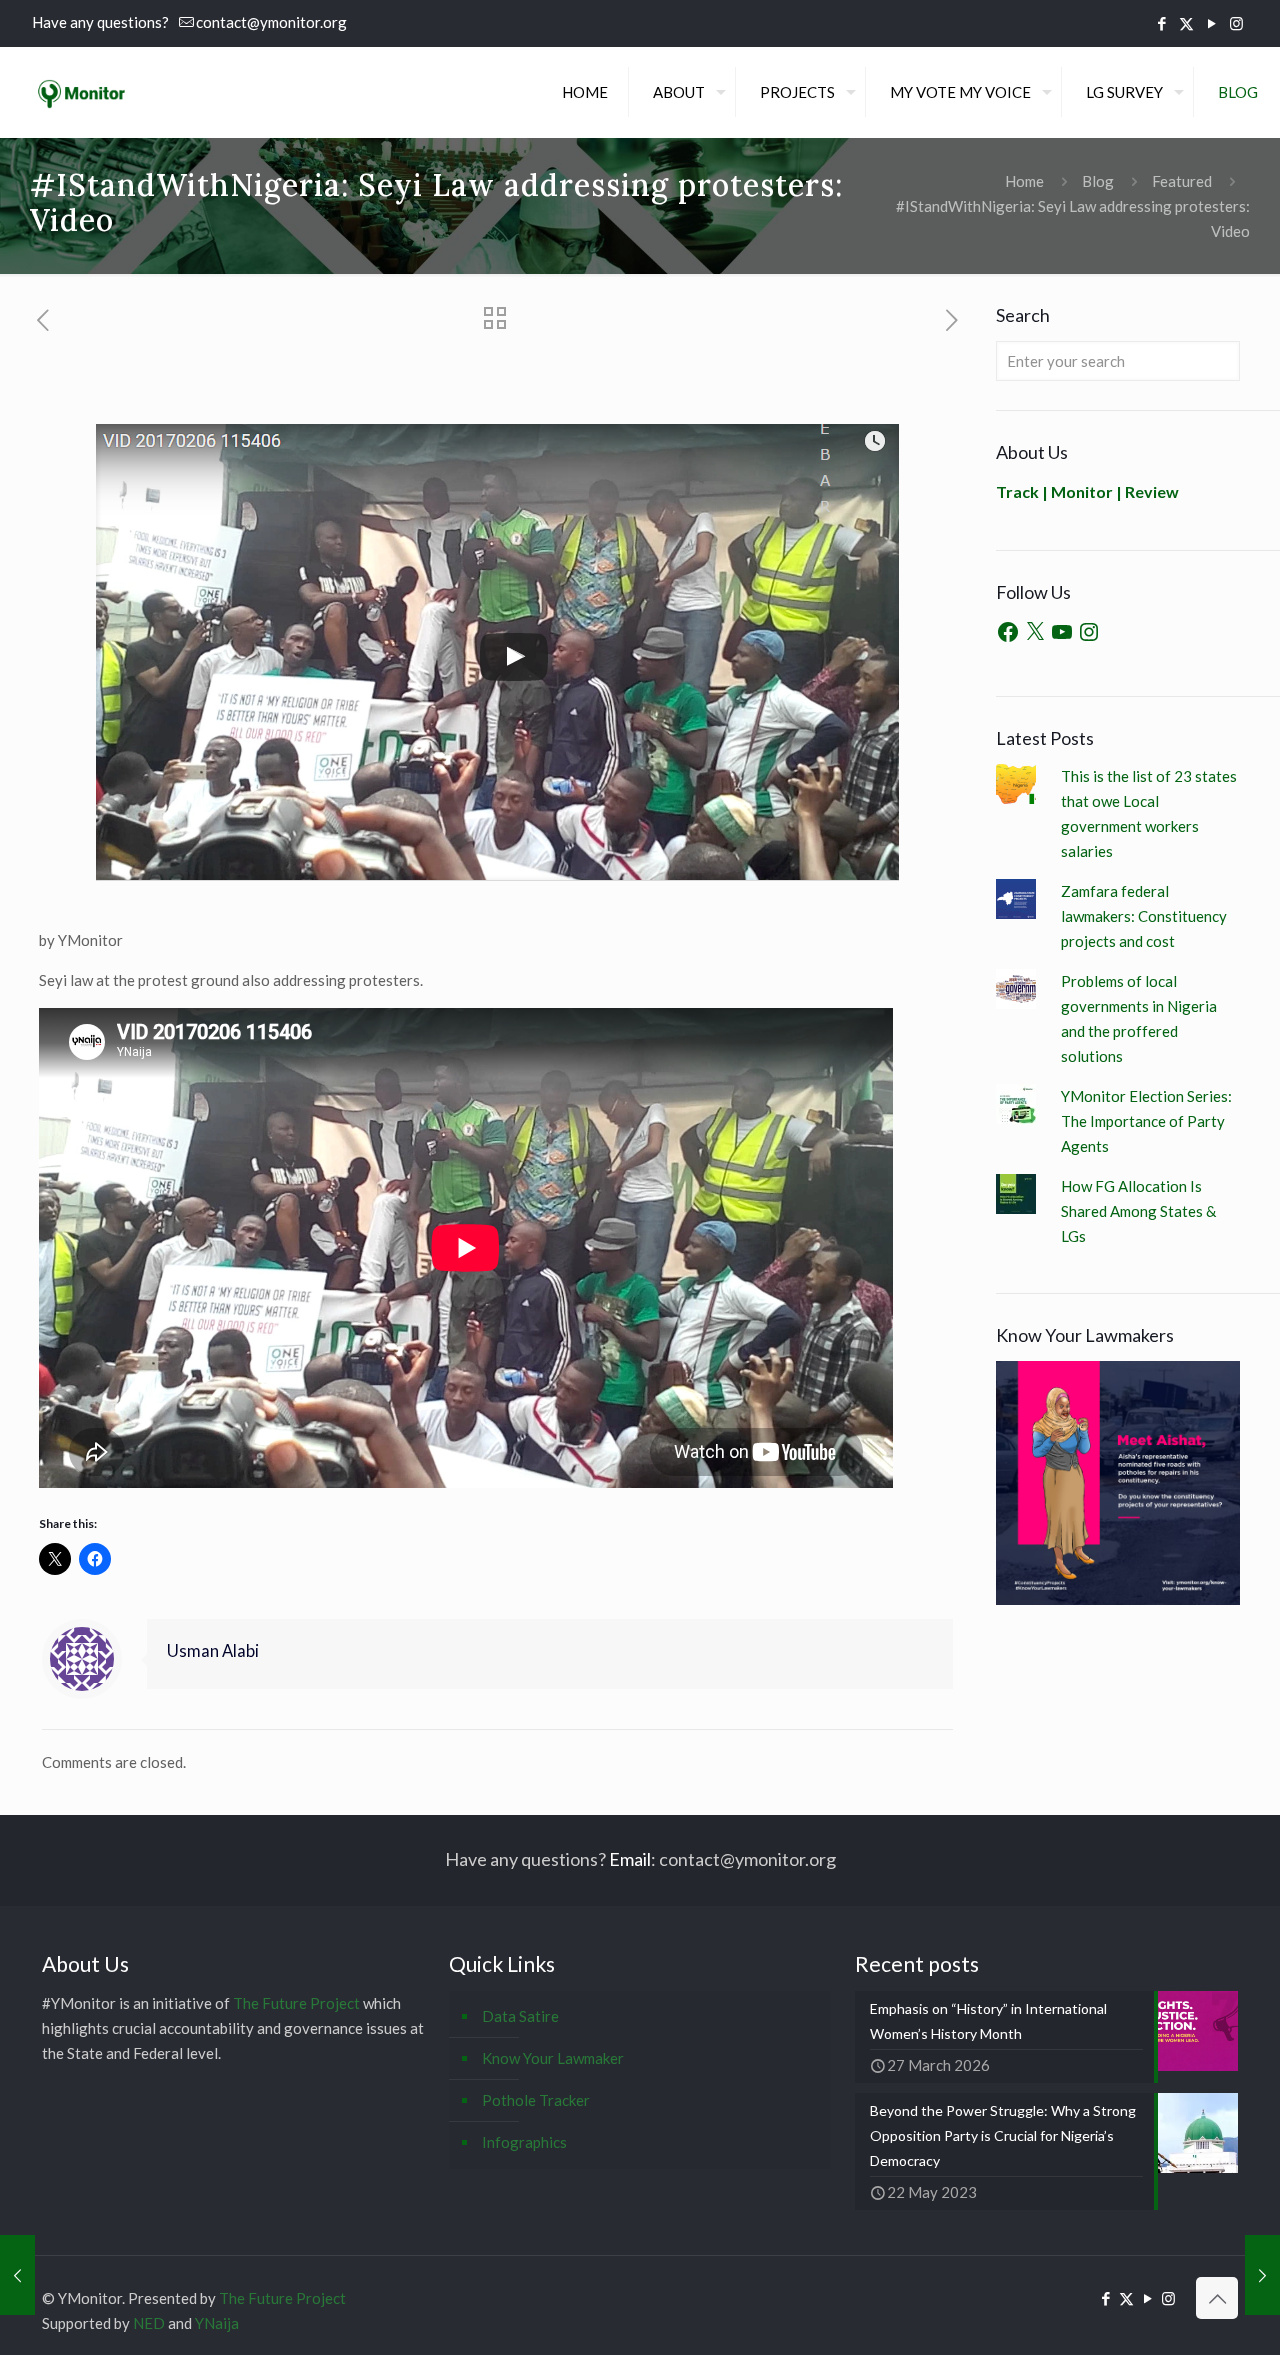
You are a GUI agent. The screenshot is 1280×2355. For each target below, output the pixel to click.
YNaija (217, 2323)
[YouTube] (1062, 632)
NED (149, 2323)
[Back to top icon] (1217, 2298)
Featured (1182, 181)
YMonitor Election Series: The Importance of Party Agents (1146, 1121)
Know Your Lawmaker (553, 2058)
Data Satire (520, 2016)
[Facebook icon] (1161, 23)
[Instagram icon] (1236, 23)
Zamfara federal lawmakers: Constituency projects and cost (1144, 916)
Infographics (524, 2142)
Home (1024, 181)
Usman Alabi (213, 1651)
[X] (1035, 632)
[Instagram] (1089, 632)
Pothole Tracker (536, 2100)
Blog (1098, 181)
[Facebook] (1008, 632)
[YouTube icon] (1211, 23)
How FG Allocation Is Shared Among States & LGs (1138, 1211)
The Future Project (296, 2003)
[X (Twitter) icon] (1186, 23)
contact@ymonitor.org (271, 22)
